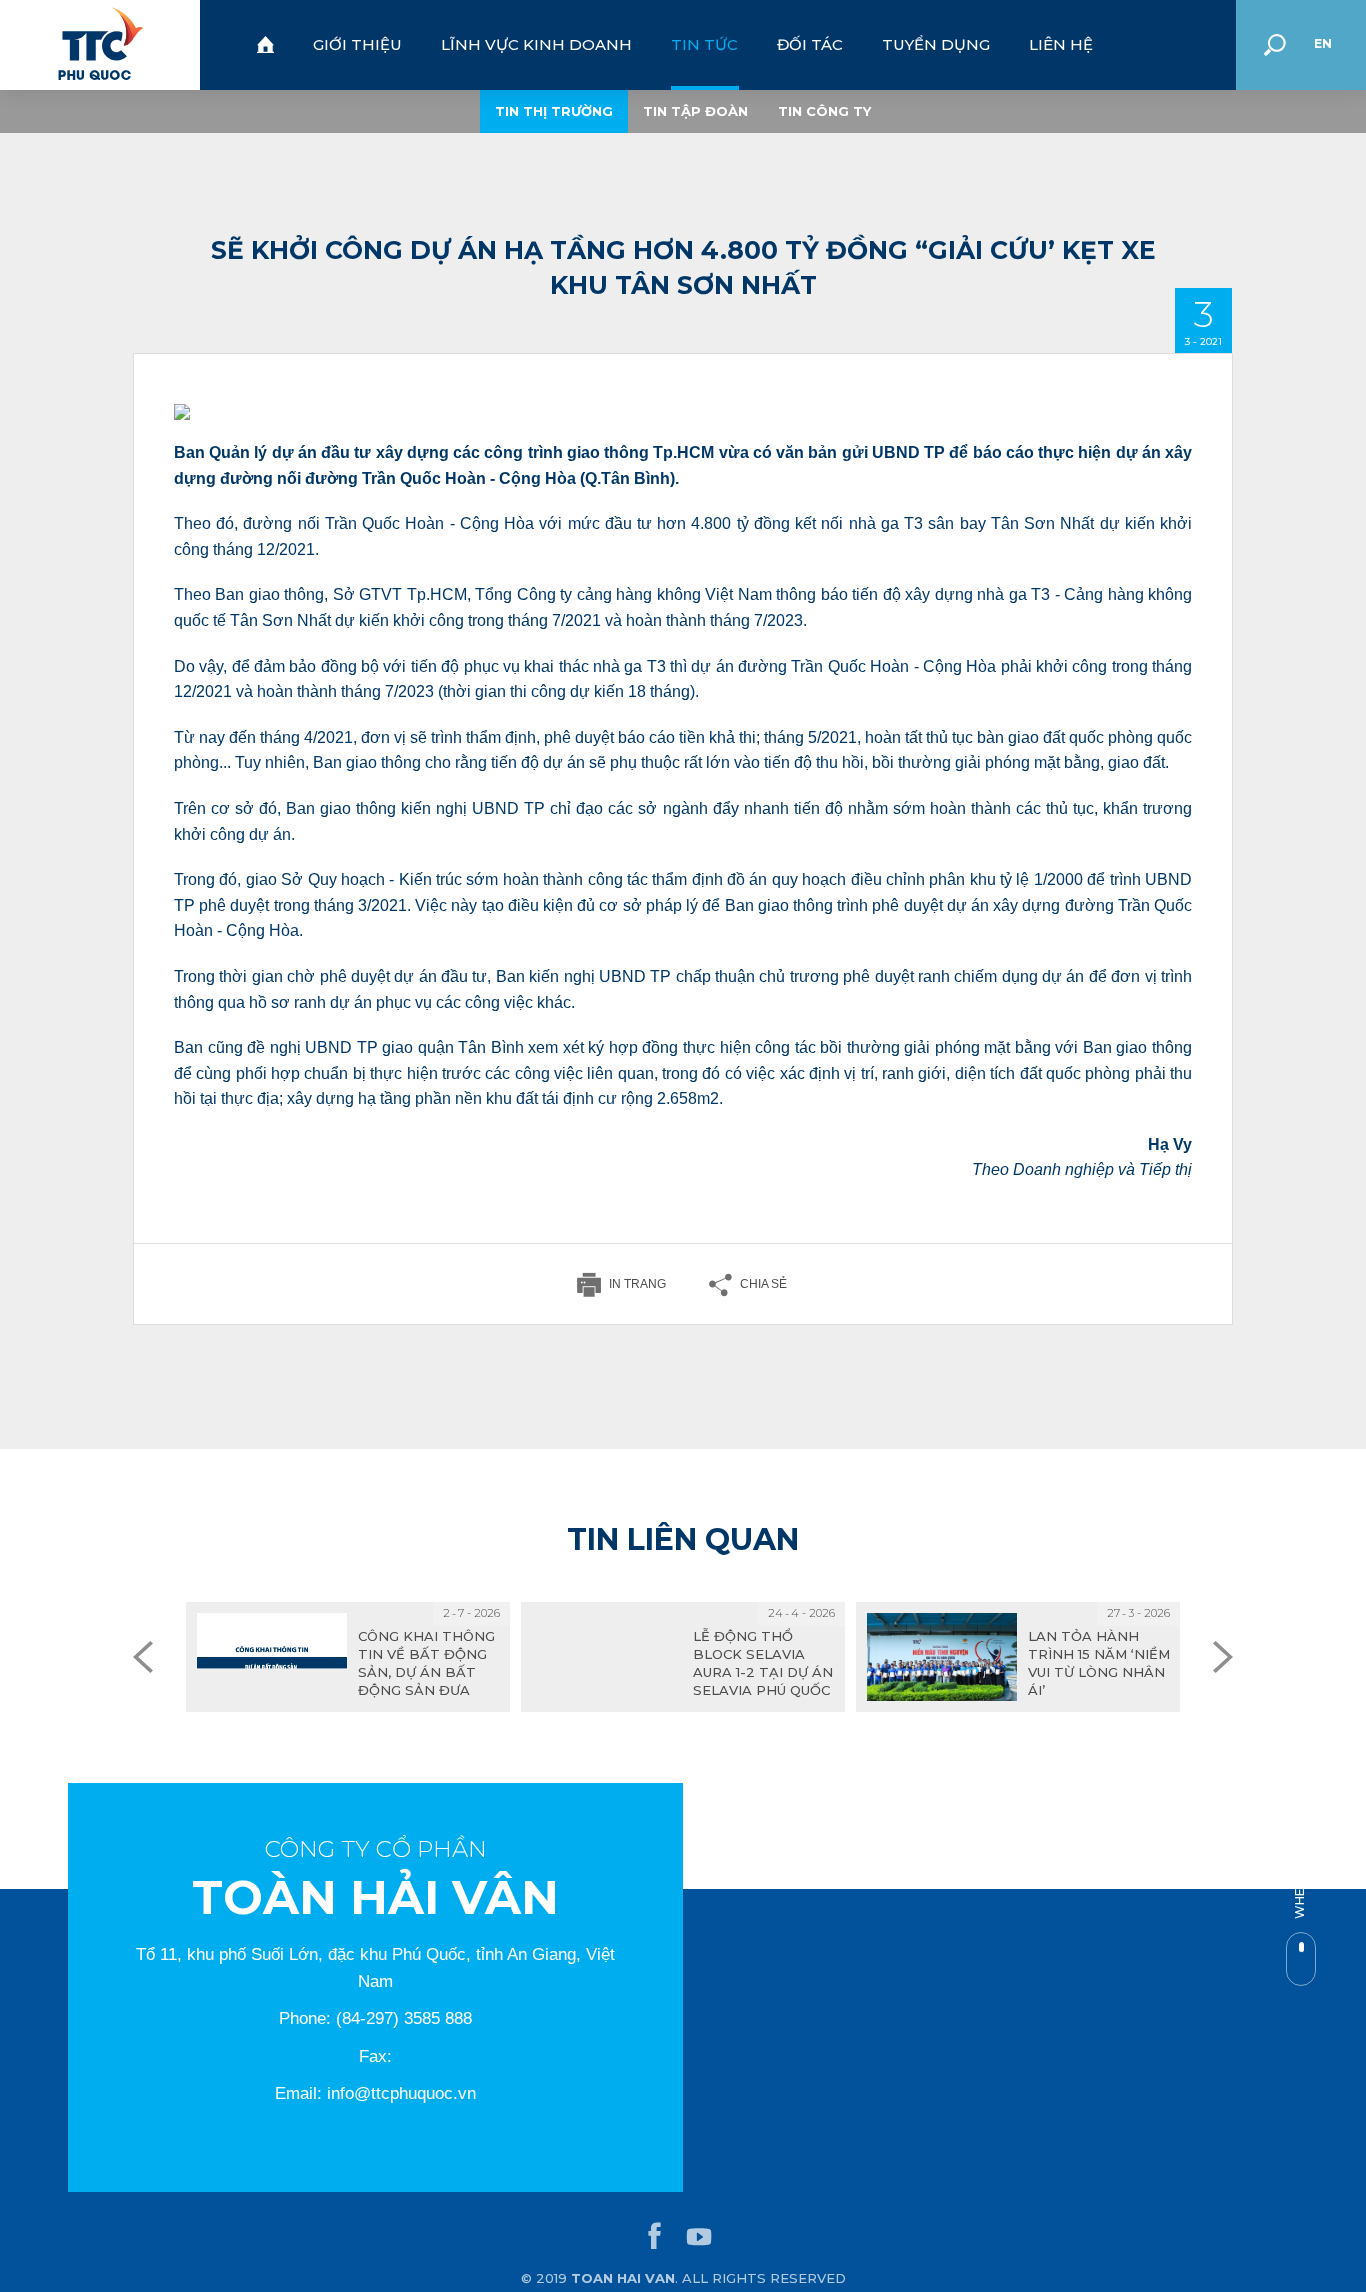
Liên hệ (1061, 44)
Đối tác (810, 44)
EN (1323, 43)
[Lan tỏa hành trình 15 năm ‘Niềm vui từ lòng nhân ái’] (1018, 1657)
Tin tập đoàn (695, 111)
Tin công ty (824, 111)
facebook (655, 2237)
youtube (699, 2237)
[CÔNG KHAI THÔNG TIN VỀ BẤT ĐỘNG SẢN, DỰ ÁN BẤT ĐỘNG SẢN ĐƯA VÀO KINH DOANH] (348, 1657)
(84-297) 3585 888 (404, 2018)
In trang (637, 1284)
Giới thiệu (357, 44)
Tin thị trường (554, 111)
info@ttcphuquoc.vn (401, 2093)
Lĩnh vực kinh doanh (536, 44)
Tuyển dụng (936, 44)
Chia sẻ (763, 1284)
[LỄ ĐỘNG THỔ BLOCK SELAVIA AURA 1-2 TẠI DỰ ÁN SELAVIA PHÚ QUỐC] (683, 1657)
